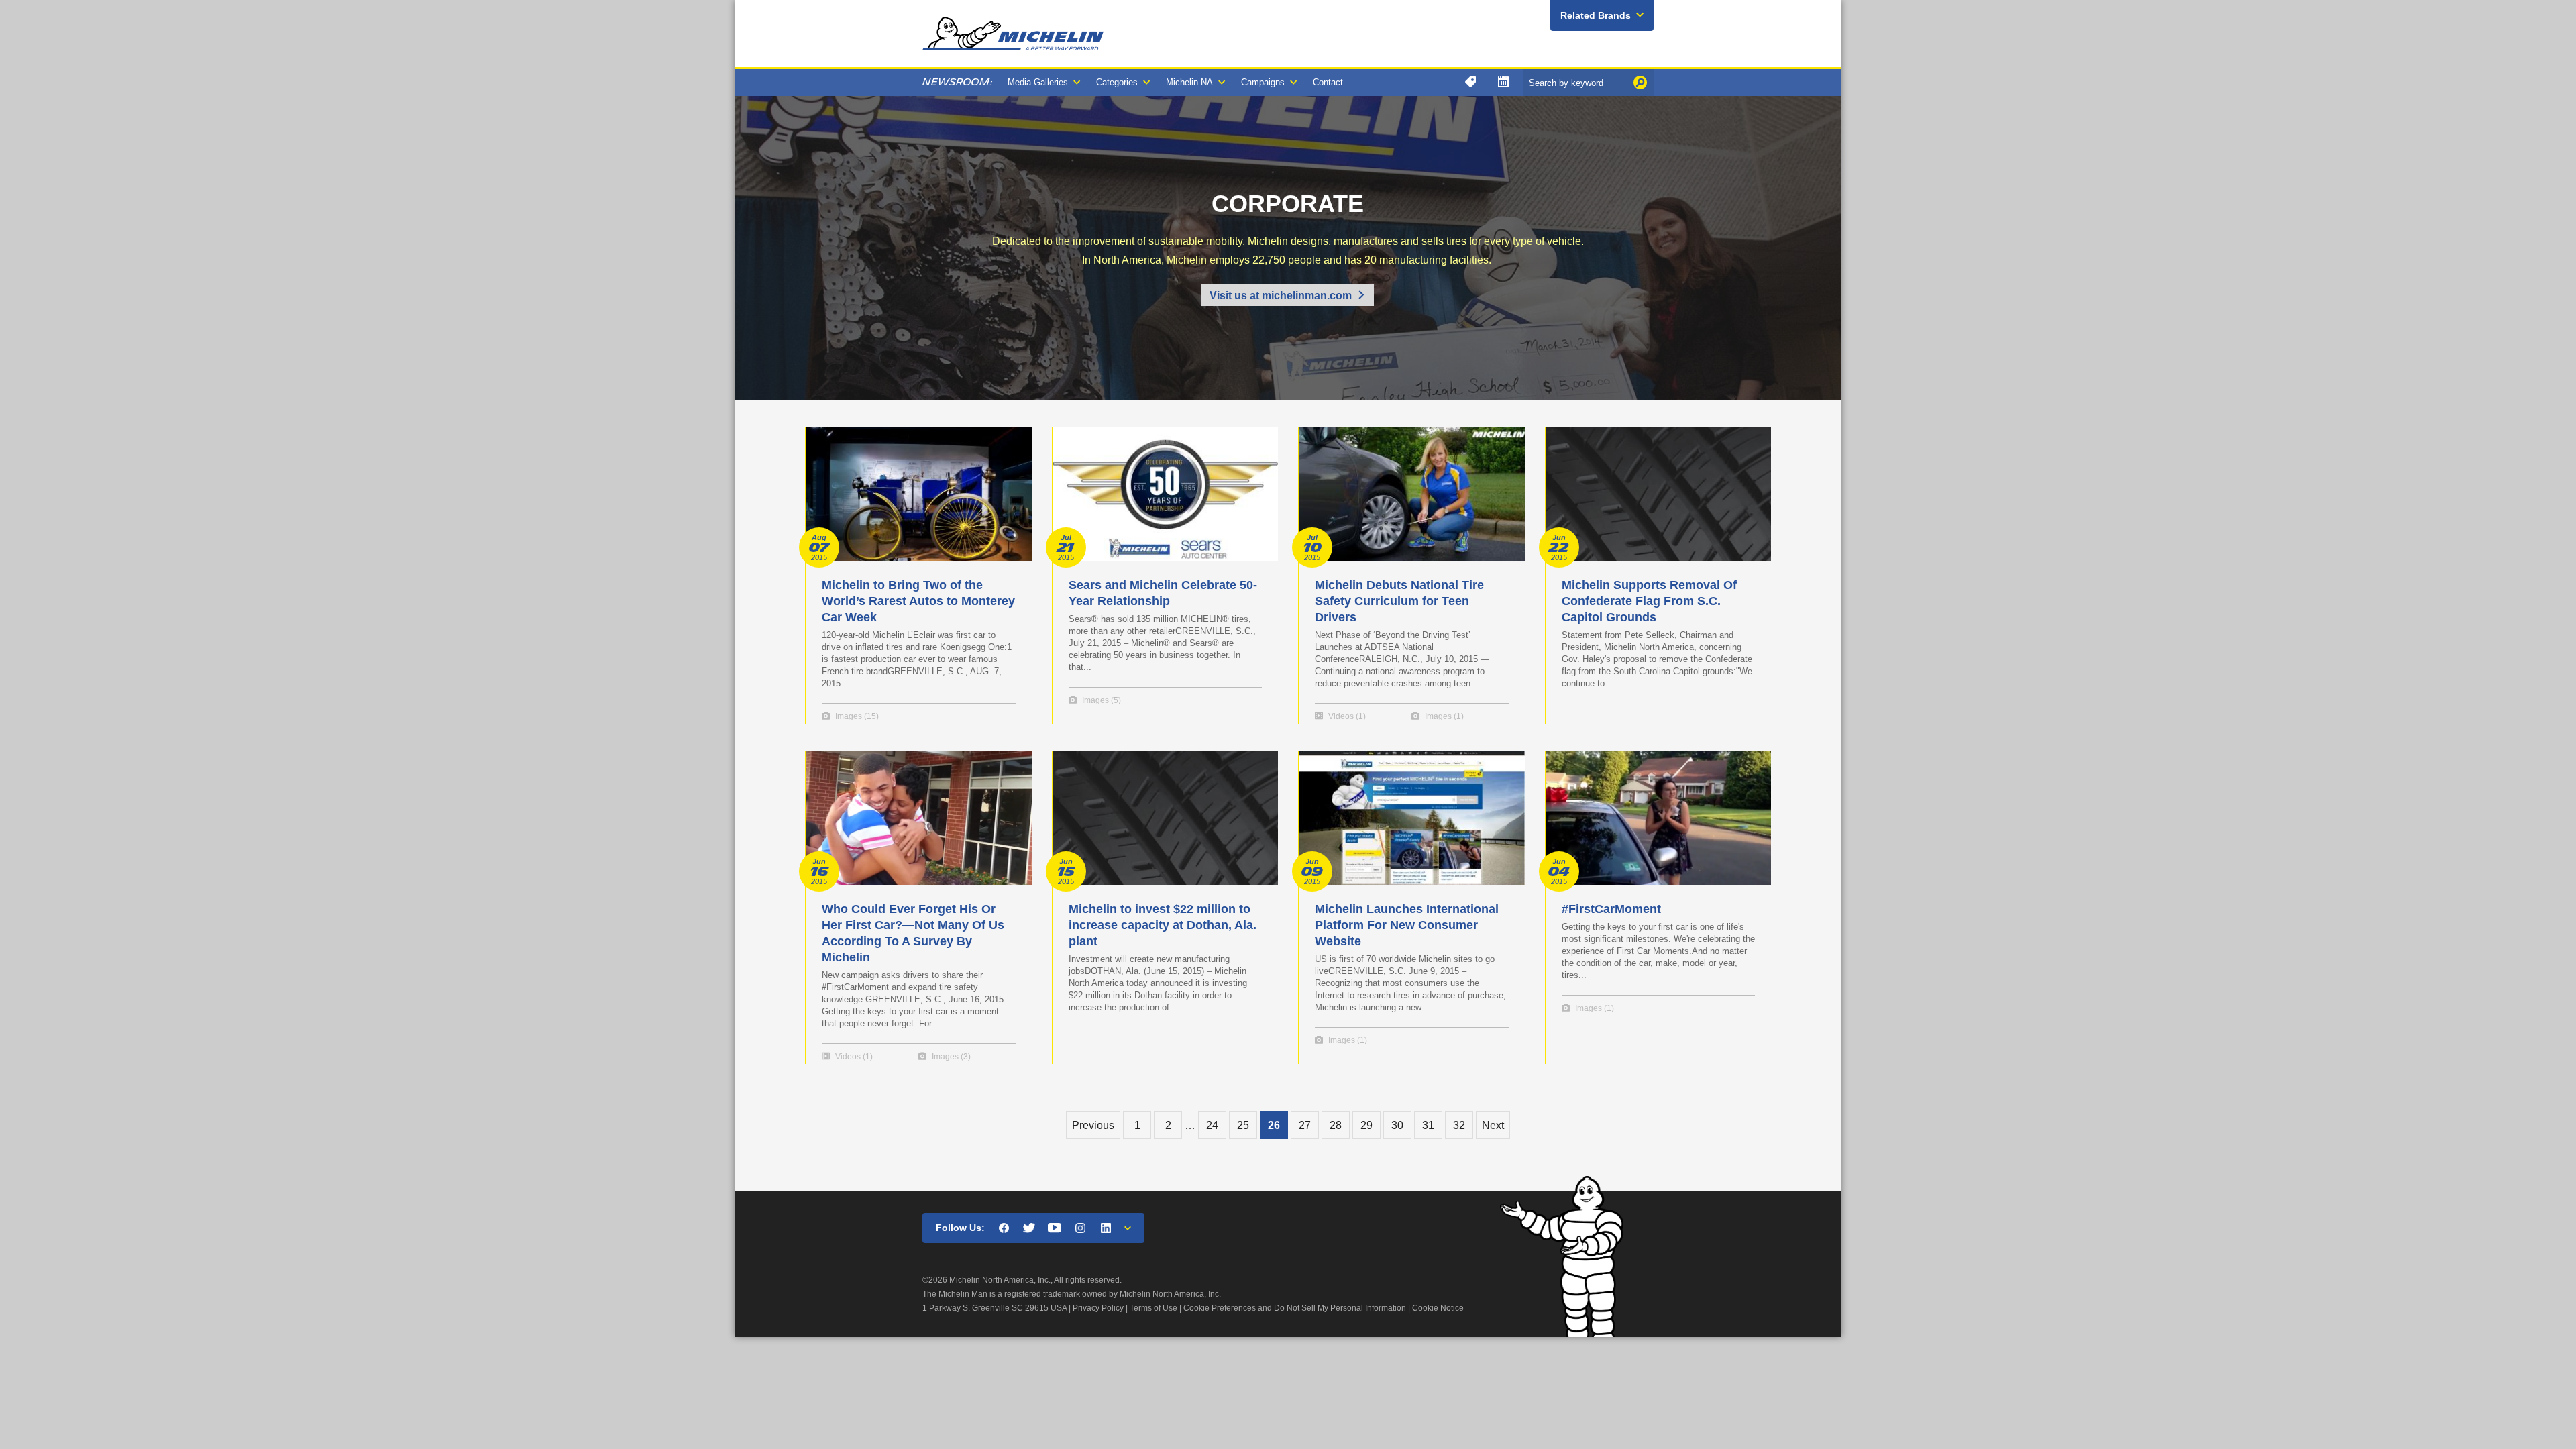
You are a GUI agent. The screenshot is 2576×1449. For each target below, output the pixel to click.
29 (1366, 1125)
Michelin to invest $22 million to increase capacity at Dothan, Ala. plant (1163, 925)
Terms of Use (1153, 1308)
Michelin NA (1189, 82)
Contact (1328, 82)
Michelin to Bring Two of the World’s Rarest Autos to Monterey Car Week (918, 601)
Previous (1093, 1125)
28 (1336, 1125)
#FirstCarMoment (1611, 909)
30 (1397, 1125)
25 (1243, 1125)
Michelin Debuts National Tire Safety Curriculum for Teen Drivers (1399, 601)
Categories (1117, 82)
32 (1459, 1125)
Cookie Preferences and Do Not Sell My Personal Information (1295, 1308)
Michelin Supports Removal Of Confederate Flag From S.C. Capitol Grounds (1649, 601)
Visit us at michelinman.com (1281, 296)
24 (1212, 1125)
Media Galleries (1038, 82)
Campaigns (1263, 82)
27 (1305, 1125)
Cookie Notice (1438, 1308)
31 (1428, 1125)
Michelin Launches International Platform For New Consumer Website (1407, 925)
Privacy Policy (1098, 1308)
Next (1493, 1125)
